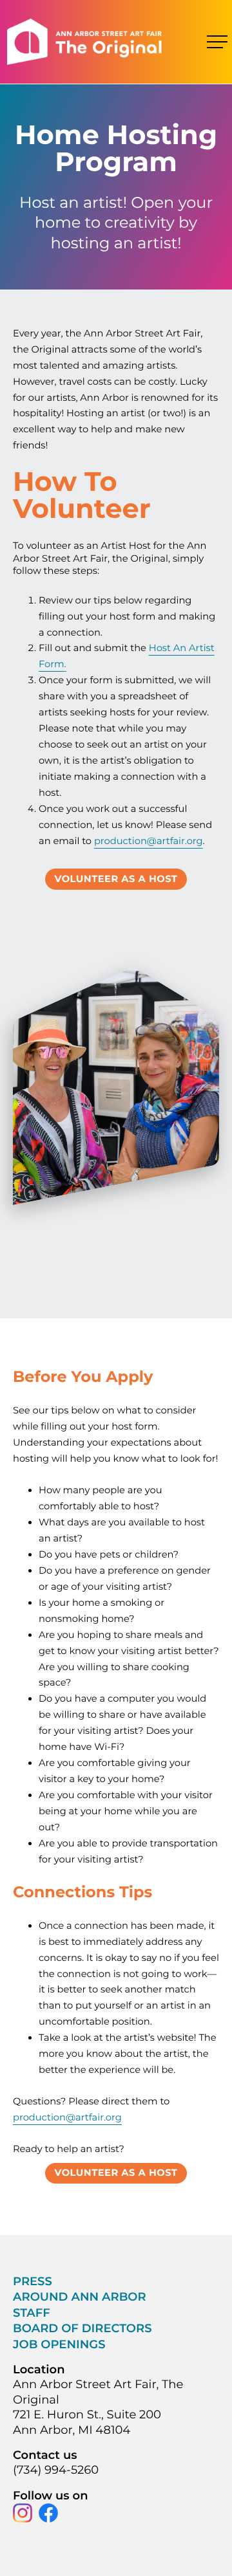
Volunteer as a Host (116, 879)
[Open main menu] (217, 42)
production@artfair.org (149, 841)
